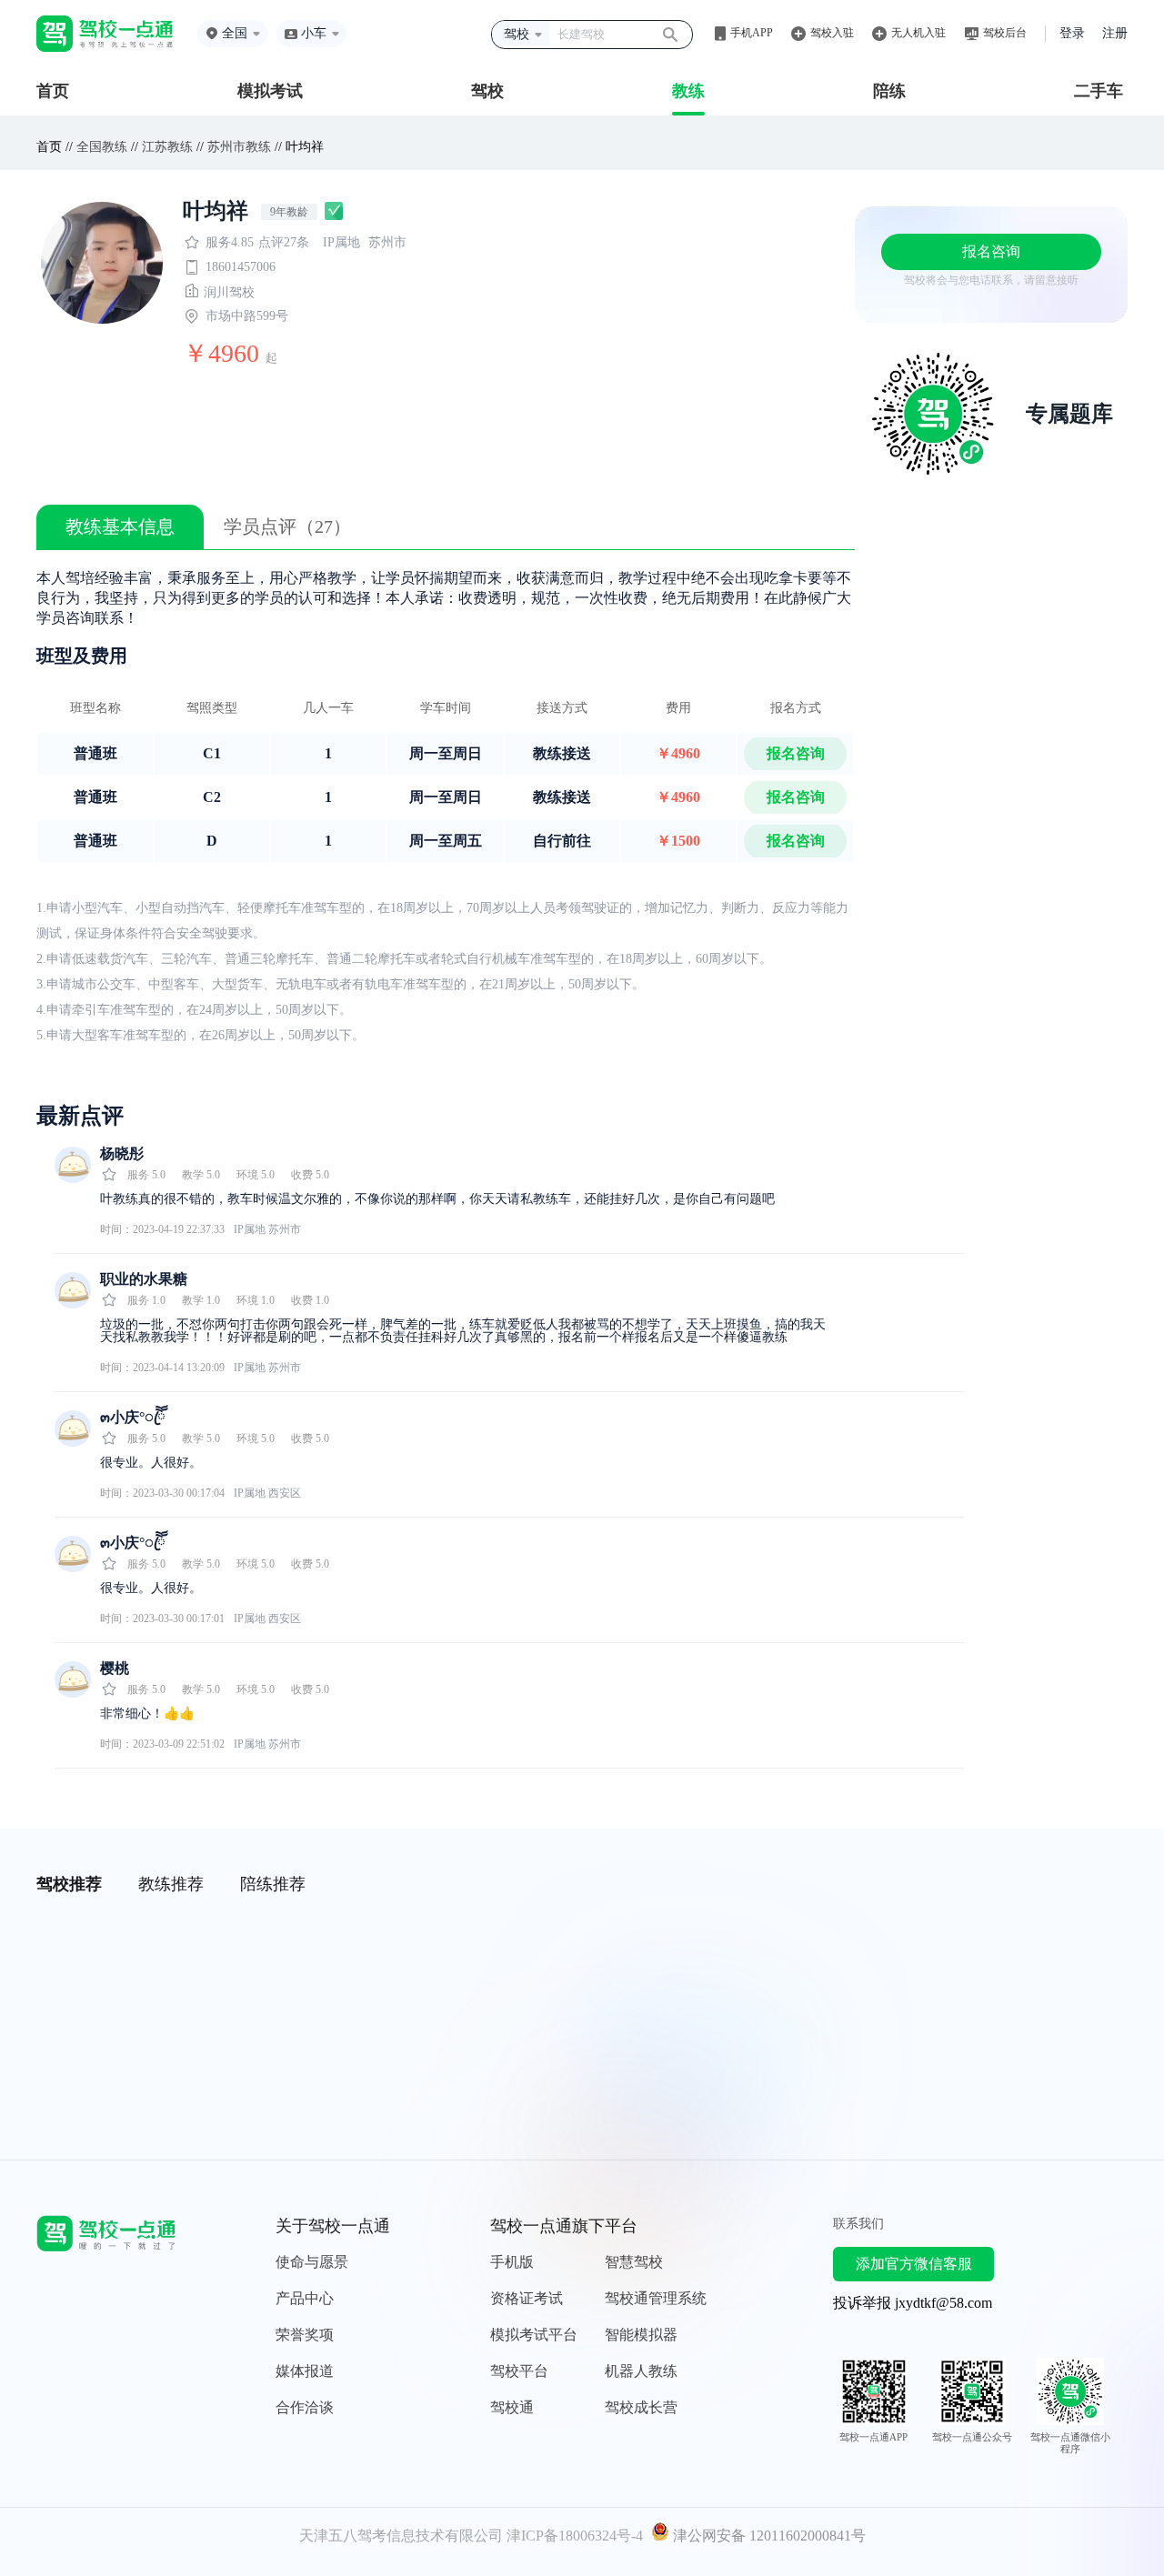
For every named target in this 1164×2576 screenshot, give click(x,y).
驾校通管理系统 (656, 2298)
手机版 (512, 2262)
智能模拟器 (641, 2335)
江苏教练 (167, 147)
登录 (1072, 33)
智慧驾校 (634, 2262)
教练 (688, 91)
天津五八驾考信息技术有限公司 (401, 2536)
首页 (53, 91)
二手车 (1099, 91)
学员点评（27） (287, 526)
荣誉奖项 (305, 2335)
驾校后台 (1005, 33)
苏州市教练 (239, 147)
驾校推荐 (69, 1884)
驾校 (487, 91)
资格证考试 (527, 2298)
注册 (1115, 33)
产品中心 (305, 2298)
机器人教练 (641, 2371)
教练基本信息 (120, 526)
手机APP (752, 33)
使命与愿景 (312, 2262)
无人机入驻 (918, 33)
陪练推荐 (273, 1884)
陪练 (889, 91)
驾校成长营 (641, 2407)
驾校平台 (519, 2371)
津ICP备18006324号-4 (575, 2536)
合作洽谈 (305, 2407)
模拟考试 (270, 91)
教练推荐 (171, 1884)
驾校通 (512, 2407)
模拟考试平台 (534, 2335)
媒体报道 (305, 2371)
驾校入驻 (832, 33)
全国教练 (102, 147)
